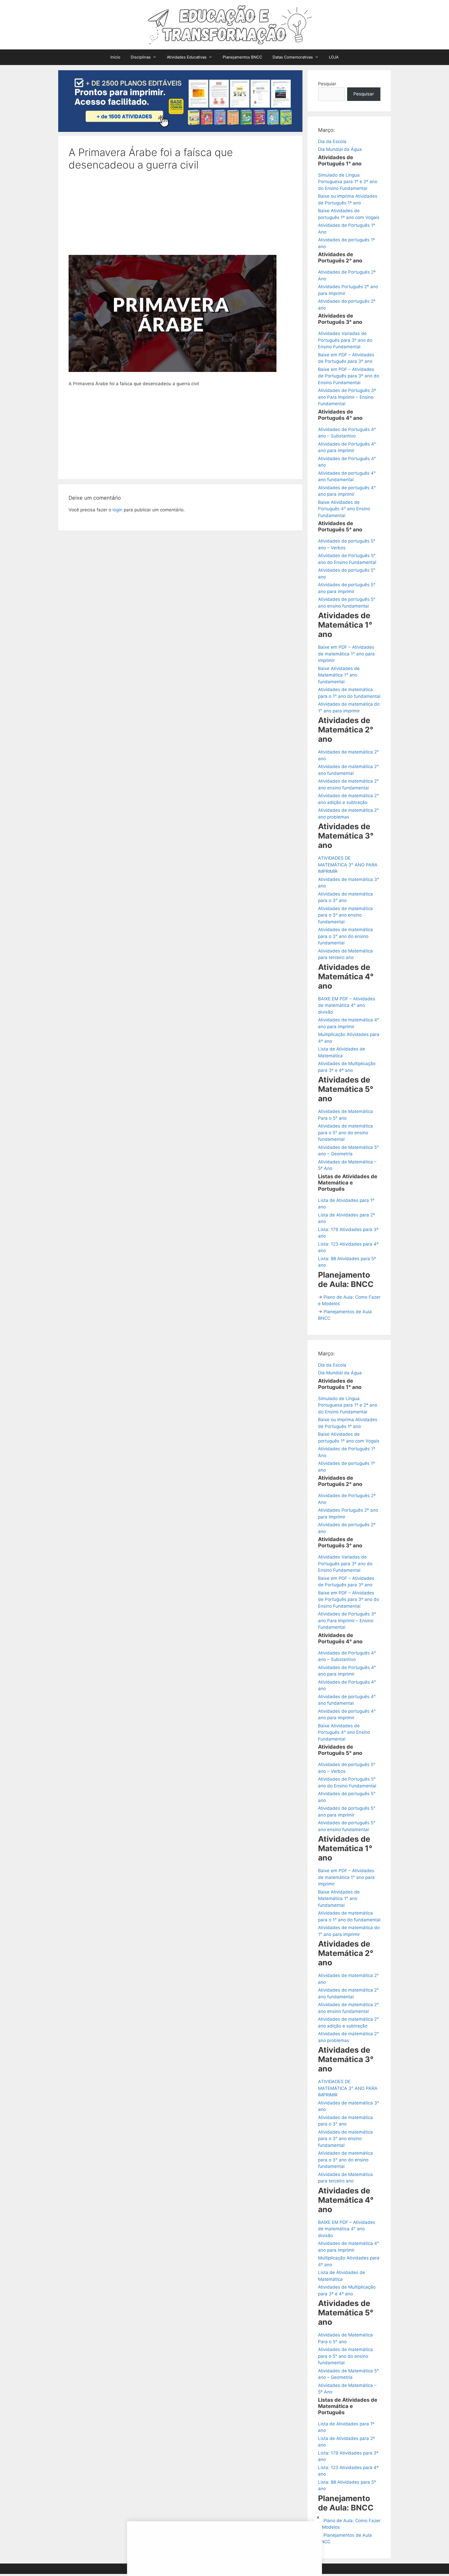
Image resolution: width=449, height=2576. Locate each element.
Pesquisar (364, 94)
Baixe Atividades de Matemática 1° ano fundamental (339, 675)
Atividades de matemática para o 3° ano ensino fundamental (345, 915)
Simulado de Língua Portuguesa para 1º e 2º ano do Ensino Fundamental (348, 182)
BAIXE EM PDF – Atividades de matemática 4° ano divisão (347, 1005)
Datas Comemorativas (293, 57)
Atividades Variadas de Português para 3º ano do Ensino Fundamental (345, 340)
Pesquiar (327, 84)
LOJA (334, 57)
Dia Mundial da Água (340, 149)
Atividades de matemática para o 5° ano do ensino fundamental (345, 1133)
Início (115, 57)
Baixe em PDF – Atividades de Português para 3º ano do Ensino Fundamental (349, 376)
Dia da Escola (332, 141)
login (117, 510)
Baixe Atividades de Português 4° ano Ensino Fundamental (344, 509)
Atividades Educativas (187, 57)
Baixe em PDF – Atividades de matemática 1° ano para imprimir (346, 654)
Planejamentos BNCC (242, 57)
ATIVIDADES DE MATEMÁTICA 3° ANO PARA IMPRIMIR (348, 865)
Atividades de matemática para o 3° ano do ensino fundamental (345, 936)
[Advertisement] (180, 216)
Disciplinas (141, 57)
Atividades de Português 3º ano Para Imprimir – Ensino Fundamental (347, 397)
